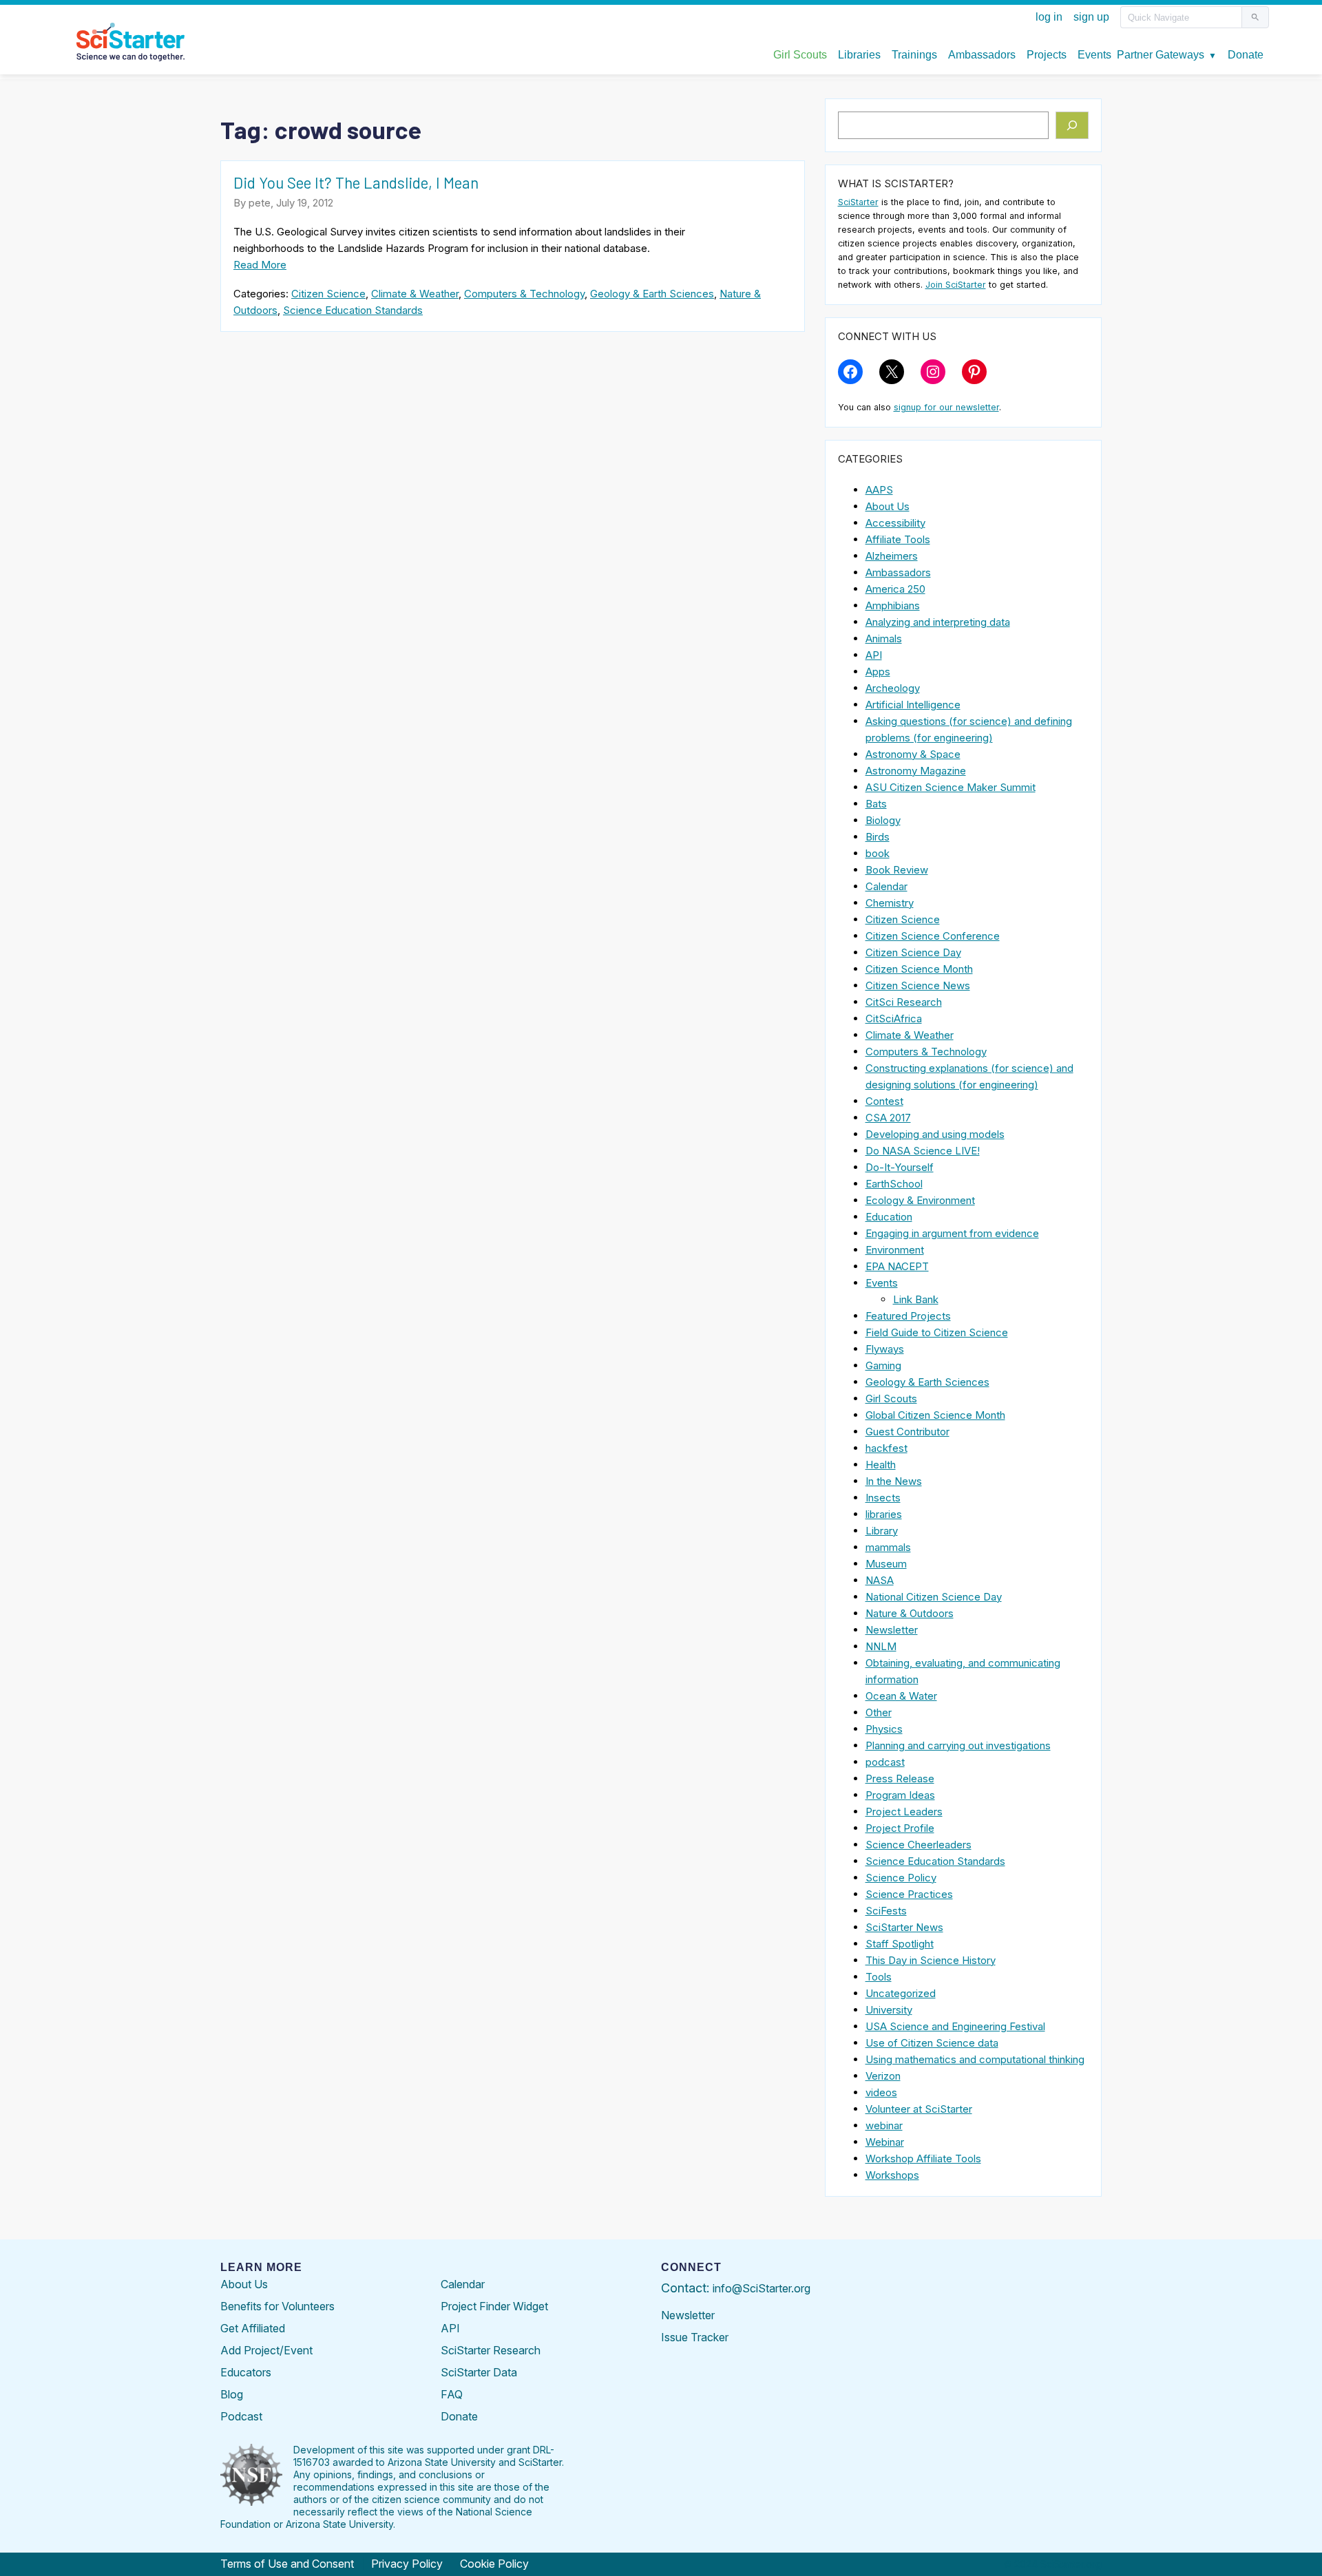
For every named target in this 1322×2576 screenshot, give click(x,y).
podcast (885, 1762)
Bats (876, 804)
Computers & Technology (524, 294)
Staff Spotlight (900, 1944)
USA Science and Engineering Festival (955, 2026)
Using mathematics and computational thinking (975, 2059)
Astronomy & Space (913, 754)
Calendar (886, 886)
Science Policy (901, 1878)
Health (881, 1465)
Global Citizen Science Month (935, 1415)
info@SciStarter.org (762, 2288)
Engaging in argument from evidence (952, 1233)
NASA (880, 1580)
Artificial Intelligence (913, 705)
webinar (884, 2125)
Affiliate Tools (898, 539)
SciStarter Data (479, 2372)
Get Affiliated (253, 2328)
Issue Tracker (695, 2337)
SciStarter (858, 202)
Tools (879, 1977)
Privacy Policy (407, 2564)
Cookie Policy (494, 2564)
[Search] (1072, 125)
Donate (459, 2416)
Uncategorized (901, 1993)
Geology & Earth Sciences (652, 294)
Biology (883, 820)
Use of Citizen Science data (932, 2043)
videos (881, 2092)
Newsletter (892, 1630)
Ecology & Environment (920, 1200)
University (889, 2010)
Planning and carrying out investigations (958, 1745)
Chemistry (890, 903)
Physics (884, 1729)
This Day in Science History (931, 1960)
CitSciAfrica (894, 1018)
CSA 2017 (888, 1118)
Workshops (892, 2175)
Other (879, 1712)
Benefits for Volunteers (277, 2306)
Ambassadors (898, 572)
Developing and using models (935, 1134)
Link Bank (916, 1299)
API (874, 655)
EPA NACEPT (897, 1266)
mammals (888, 1547)
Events (882, 1283)
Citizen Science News (918, 985)
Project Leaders (904, 1812)
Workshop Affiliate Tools (923, 2158)
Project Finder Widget (494, 2306)
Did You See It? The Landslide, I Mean (356, 182)
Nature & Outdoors (910, 1613)
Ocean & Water (901, 1696)
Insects (883, 1498)
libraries (884, 1514)
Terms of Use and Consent (287, 2564)
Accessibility (895, 523)
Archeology (893, 688)
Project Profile (900, 1828)
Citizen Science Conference (933, 936)
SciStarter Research (491, 2350)
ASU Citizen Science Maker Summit (951, 787)
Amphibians (893, 605)
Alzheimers (892, 556)
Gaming (883, 1365)
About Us (888, 506)
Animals (884, 638)
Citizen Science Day (913, 952)
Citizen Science (328, 294)
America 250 (895, 589)
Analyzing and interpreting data (938, 622)
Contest (884, 1101)
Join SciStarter (956, 285)
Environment (895, 1250)
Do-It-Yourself (900, 1167)
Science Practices (909, 1894)
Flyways (885, 1349)
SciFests (886, 1911)
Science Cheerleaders (919, 1845)
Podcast (241, 2416)
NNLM (881, 1646)
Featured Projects (908, 1316)
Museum (886, 1564)
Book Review (897, 870)
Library (882, 1531)
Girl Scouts (891, 1398)
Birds (878, 837)
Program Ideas (900, 1795)
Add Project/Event (266, 2350)
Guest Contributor (907, 1432)
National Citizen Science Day (934, 1597)
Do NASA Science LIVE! (923, 1151)
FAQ (452, 2394)
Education (889, 1217)
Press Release (900, 1778)
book (878, 853)
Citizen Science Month (919, 969)
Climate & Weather (415, 294)
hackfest (886, 1448)
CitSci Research (904, 1002)
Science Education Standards (353, 310)
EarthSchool (894, 1184)
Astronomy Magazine (916, 771)
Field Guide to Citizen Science (937, 1332)
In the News (894, 1481)
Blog (232, 2394)
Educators (246, 2372)
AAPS (879, 490)
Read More (260, 265)
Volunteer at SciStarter (919, 2109)
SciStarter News (904, 1927)
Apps (878, 672)
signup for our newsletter (946, 407)
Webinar (885, 2142)
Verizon (883, 2076)
